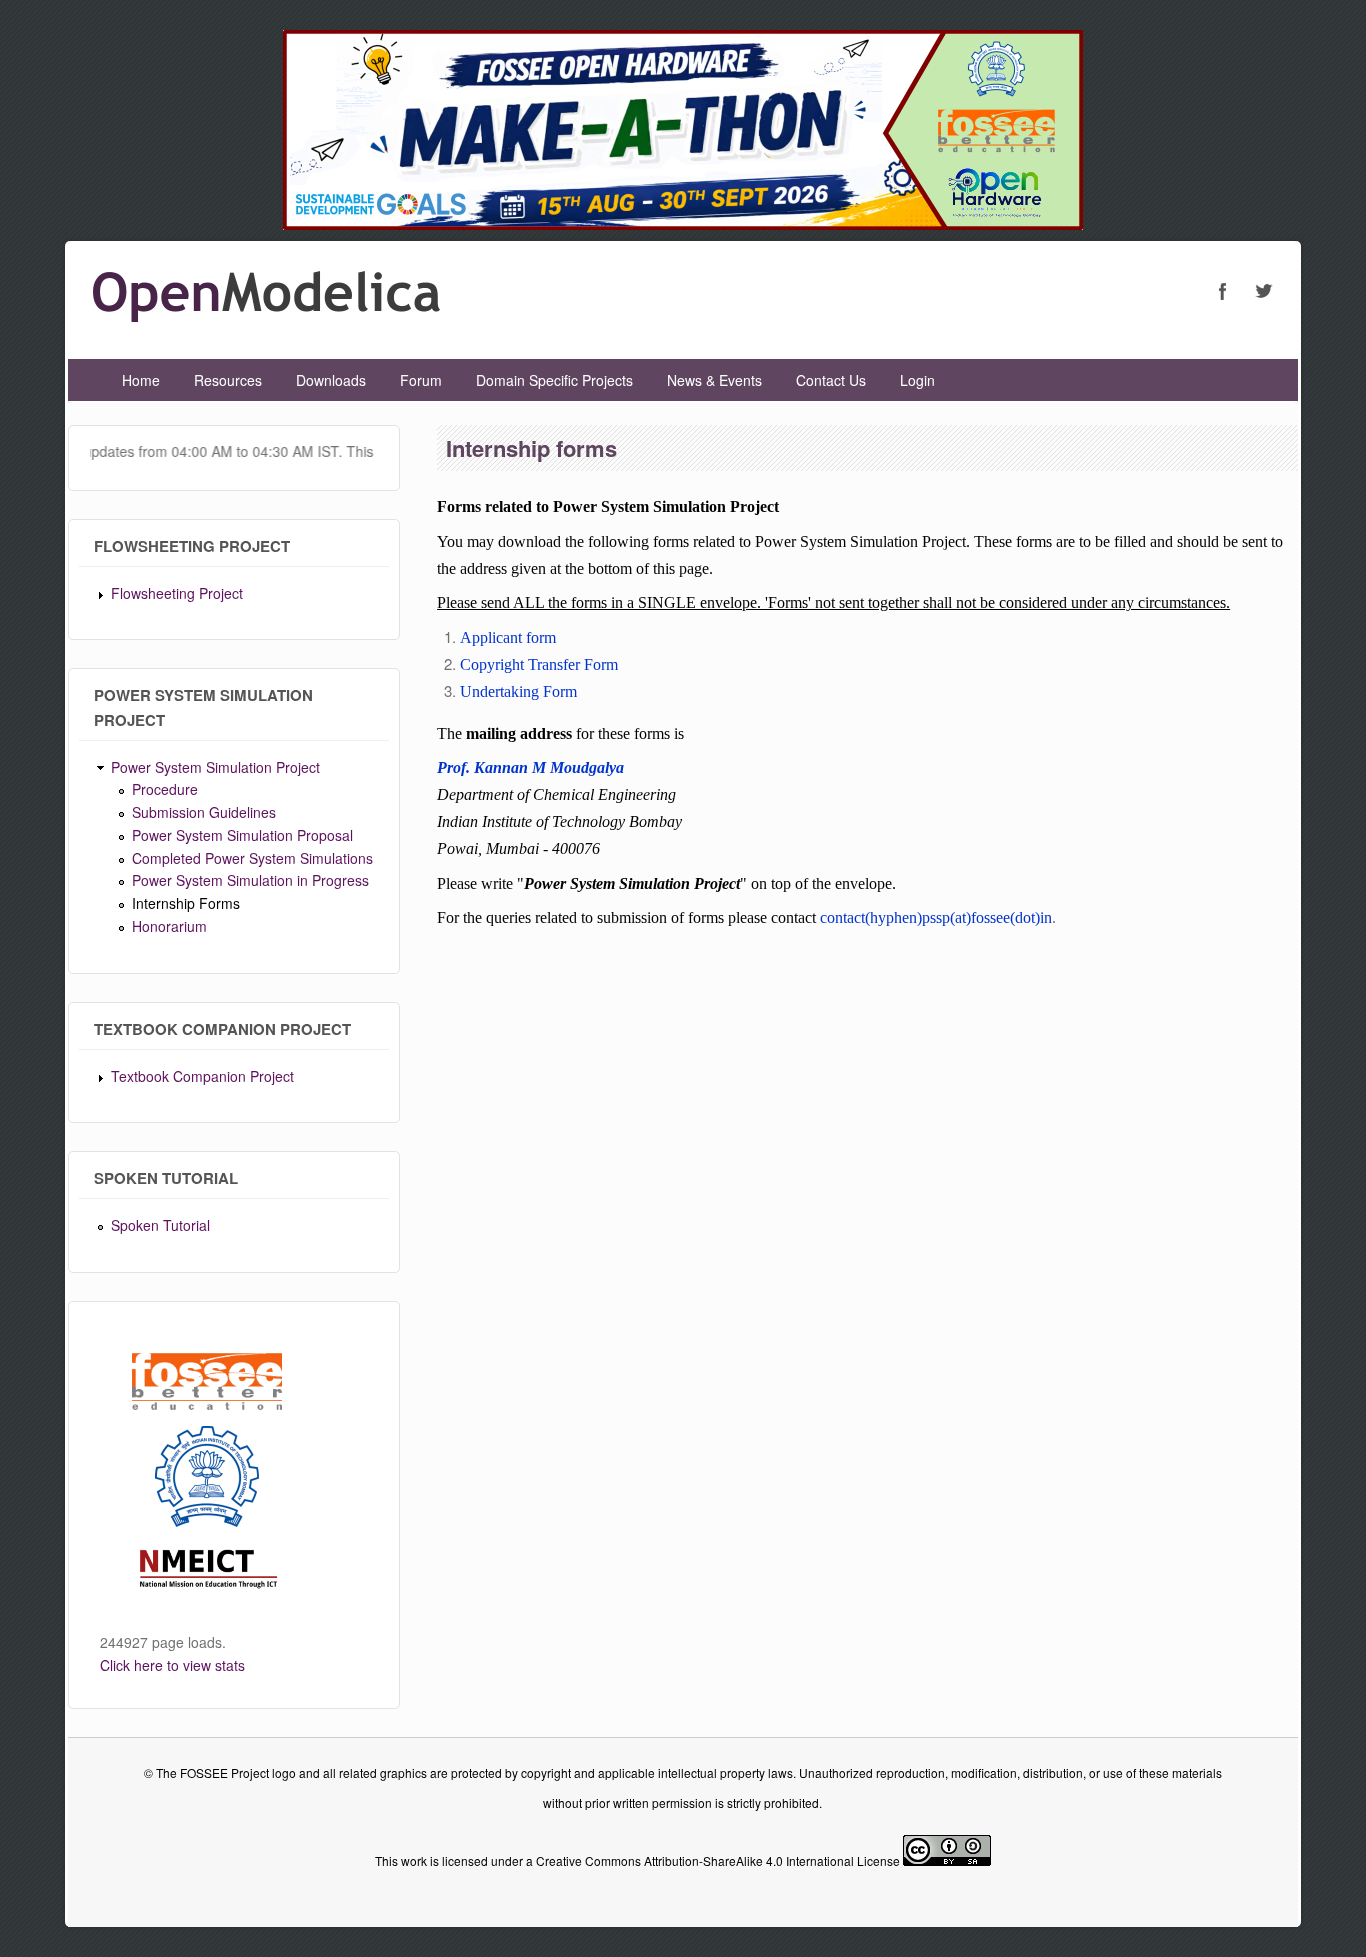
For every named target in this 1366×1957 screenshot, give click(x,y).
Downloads (331, 380)
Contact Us (831, 380)
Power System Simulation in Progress (250, 880)
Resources (228, 380)
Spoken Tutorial (160, 1225)
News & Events (714, 380)
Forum (421, 380)
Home (141, 380)
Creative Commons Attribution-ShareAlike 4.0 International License (718, 1860)
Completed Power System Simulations (252, 858)
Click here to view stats (172, 1665)
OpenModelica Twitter (1263, 291)
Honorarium (169, 926)
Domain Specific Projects (554, 380)
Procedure (165, 789)
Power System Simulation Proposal (242, 835)
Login (917, 380)
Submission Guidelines (204, 812)
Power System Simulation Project (215, 767)
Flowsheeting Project (177, 593)
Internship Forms (186, 903)
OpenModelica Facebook (1223, 291)
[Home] (266, 315)
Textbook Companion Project (202, 1076)
